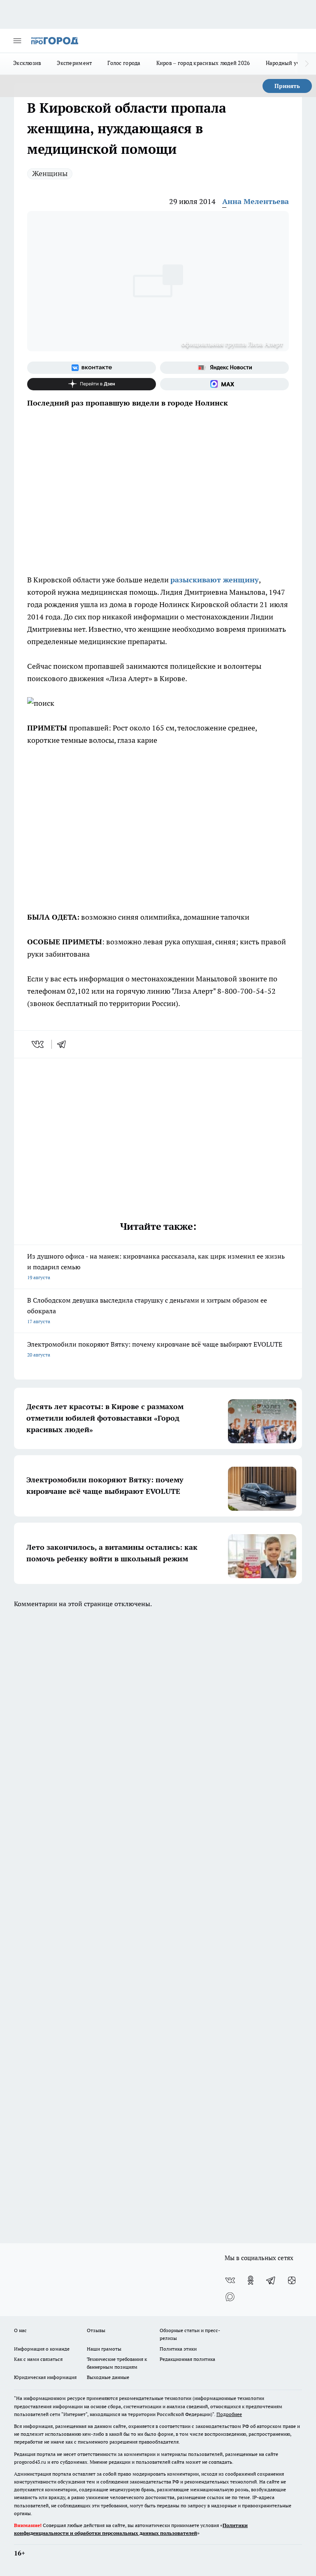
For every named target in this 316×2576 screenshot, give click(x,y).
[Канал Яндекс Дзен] (92, 384)
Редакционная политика (187, 2359)
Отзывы (96, 2330)
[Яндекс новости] (224, 368)
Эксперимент (74, 63)
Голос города (124, 63)
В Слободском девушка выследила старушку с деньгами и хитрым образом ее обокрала (147, 1310)
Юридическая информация (45, 2377)
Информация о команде (42, 2349)
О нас (20, 2330)
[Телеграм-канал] (271, 2280)
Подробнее (229, 2414)
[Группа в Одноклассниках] (251, 2280)
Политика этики (178, 2349)
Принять (287, 86)
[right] (307, 64)
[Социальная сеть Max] (224, 384)
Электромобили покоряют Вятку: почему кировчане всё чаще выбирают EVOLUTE (155, 1349)
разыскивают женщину (215, 580)
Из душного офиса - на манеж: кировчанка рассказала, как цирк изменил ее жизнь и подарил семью (156, 1266)
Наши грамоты (104, 2349)
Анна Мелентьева (256, 201)
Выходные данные (108, 2377)
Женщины (50, 173)
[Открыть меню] (17, 41)
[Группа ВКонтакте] (92, 368)
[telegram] (64, 1044)
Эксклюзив (27, 63)
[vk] (38, 1044)
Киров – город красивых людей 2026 (203, 63)
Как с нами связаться (38, 2359)
